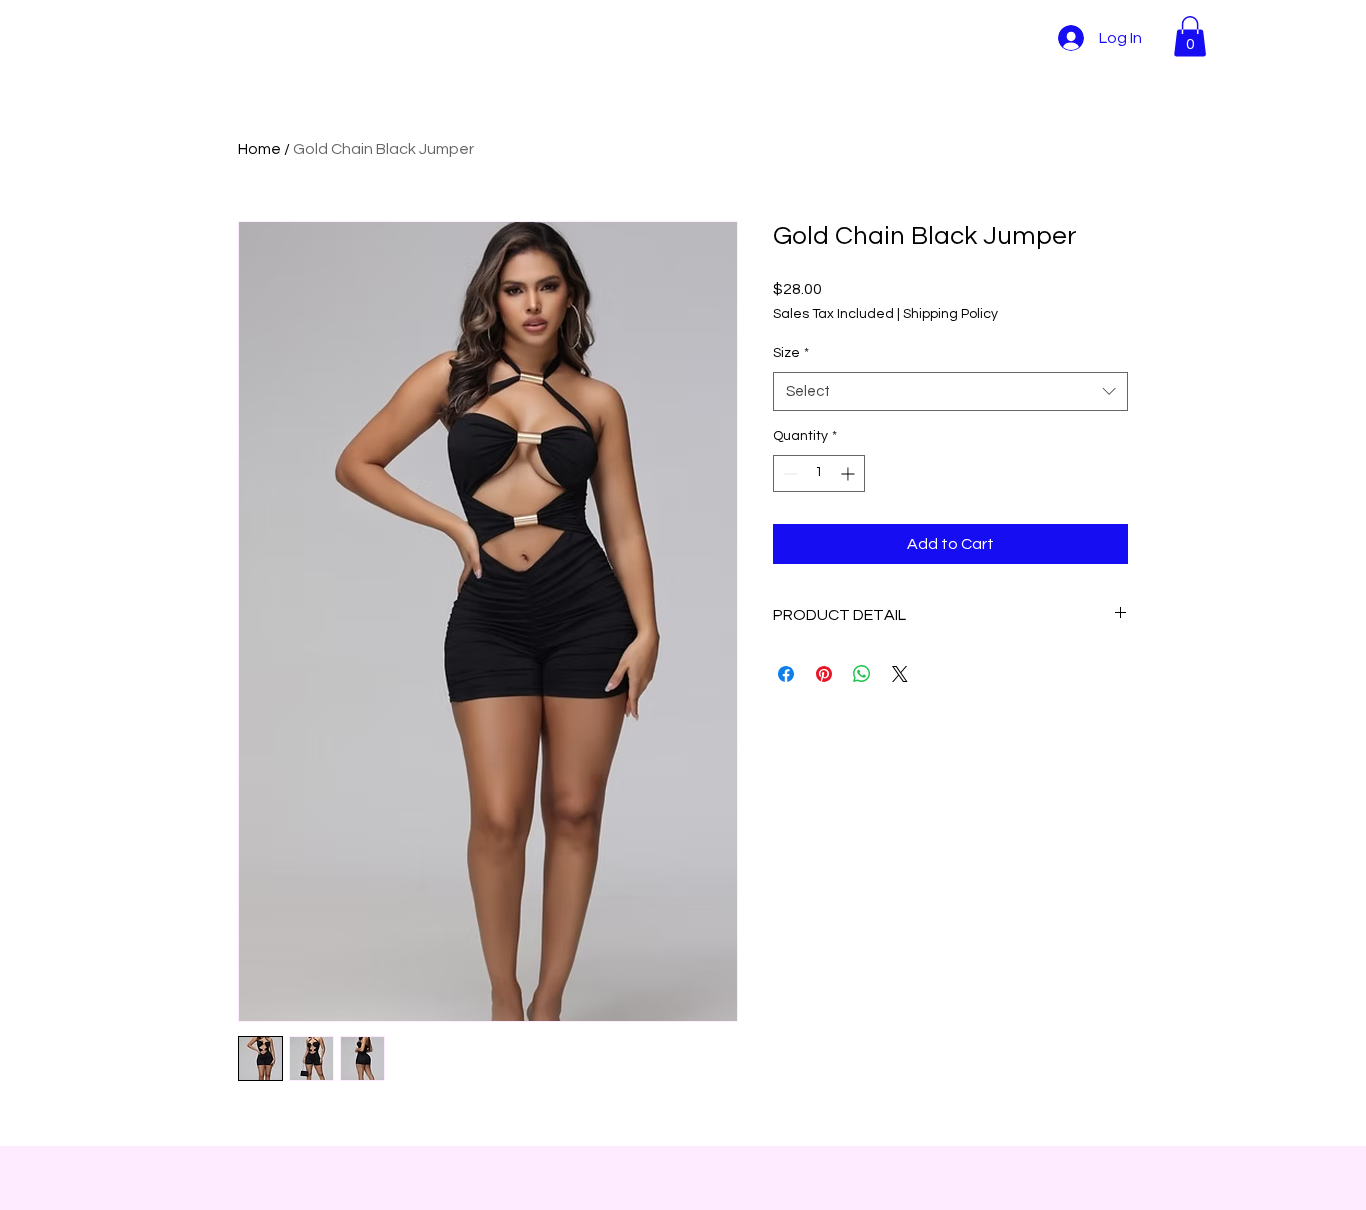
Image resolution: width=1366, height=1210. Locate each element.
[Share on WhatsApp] (862, 674)
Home (259, 149)
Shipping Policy (950, 314)
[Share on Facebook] (786, 674)
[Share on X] (900, 674)
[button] (1190, 36)
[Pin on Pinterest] (824, 674)
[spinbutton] (819, 473)
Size (791, 353)
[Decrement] (788, 473)
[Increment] (849, 473)
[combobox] (950, 391)
